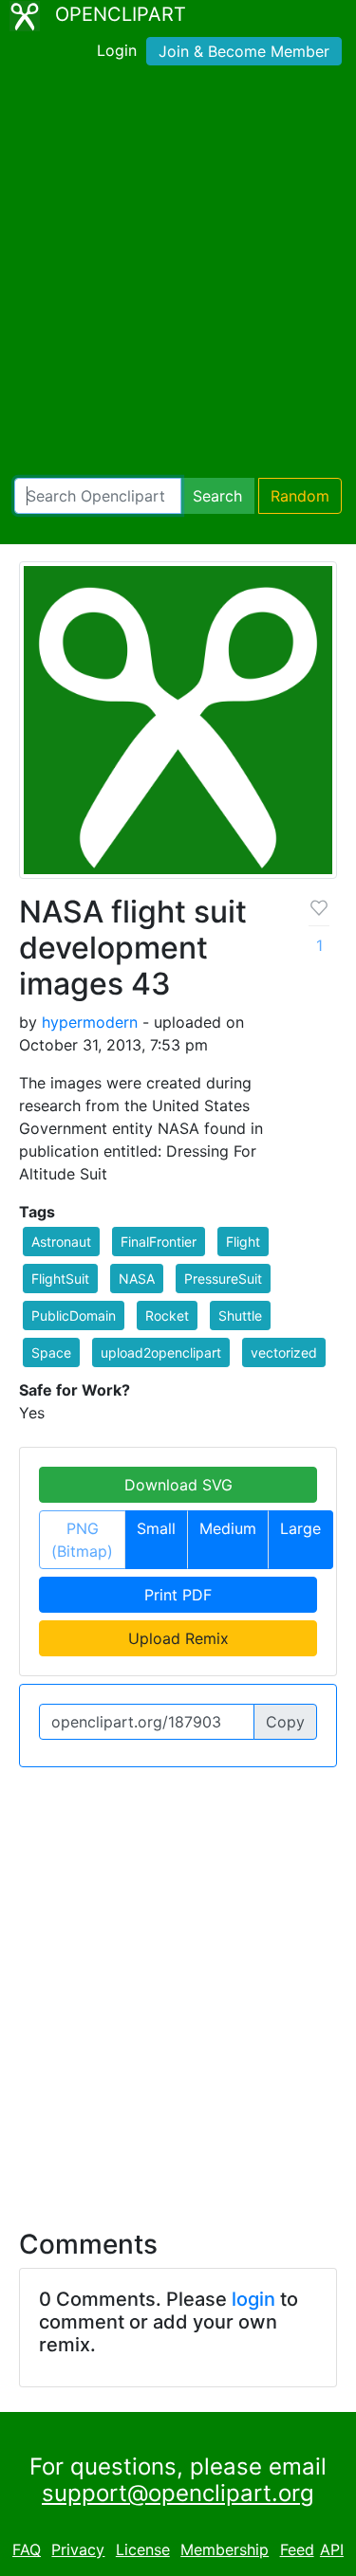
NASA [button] (137, 1279)
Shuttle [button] (240, 1315)
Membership (225, 2549)
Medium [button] (228, 1528)
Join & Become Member (244, 51)
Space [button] (51, 1352)
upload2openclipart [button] (161, 1352)
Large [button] (300, 1528)
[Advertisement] (178, 275)
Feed (297, 2549)
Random (300, 496)
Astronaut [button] (61, 1242)
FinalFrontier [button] (159, 1242)
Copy (285, 1722)
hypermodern (90, 1022)
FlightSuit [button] (60, 1279)
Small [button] (156, 1528)
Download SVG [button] (178, 1485)
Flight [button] (243, 1242)
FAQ (27, 2549)
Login (117, 50)
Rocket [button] (167, 1315)
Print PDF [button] (178, 1595)
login (253, 2299)
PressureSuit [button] (223, 1279)
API (332, 2549)
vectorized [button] (284, 1352)
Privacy (78, 2549)
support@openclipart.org (178, 2493)
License (143, 2549)
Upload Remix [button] (178, 1638)
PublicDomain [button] (74, 1315)
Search (217, 496)
